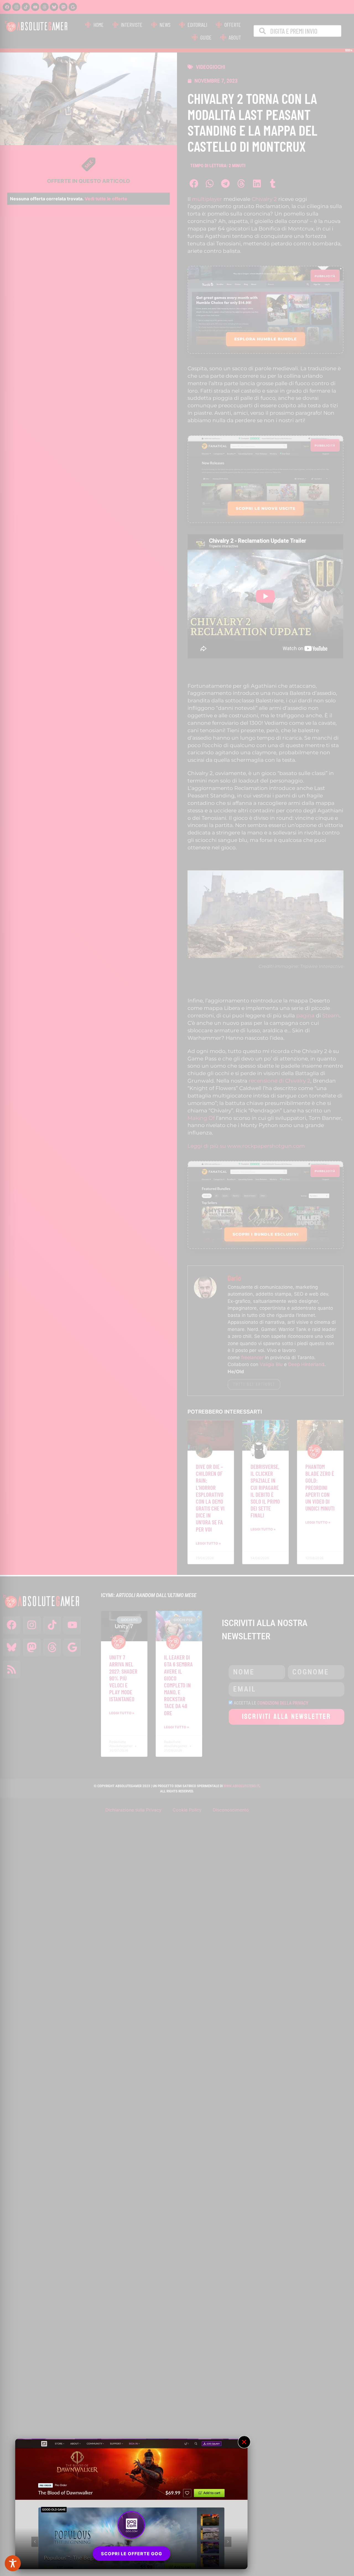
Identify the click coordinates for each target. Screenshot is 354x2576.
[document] (177, 1288)
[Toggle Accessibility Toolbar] (13, 2563)
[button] (244, 2442)
